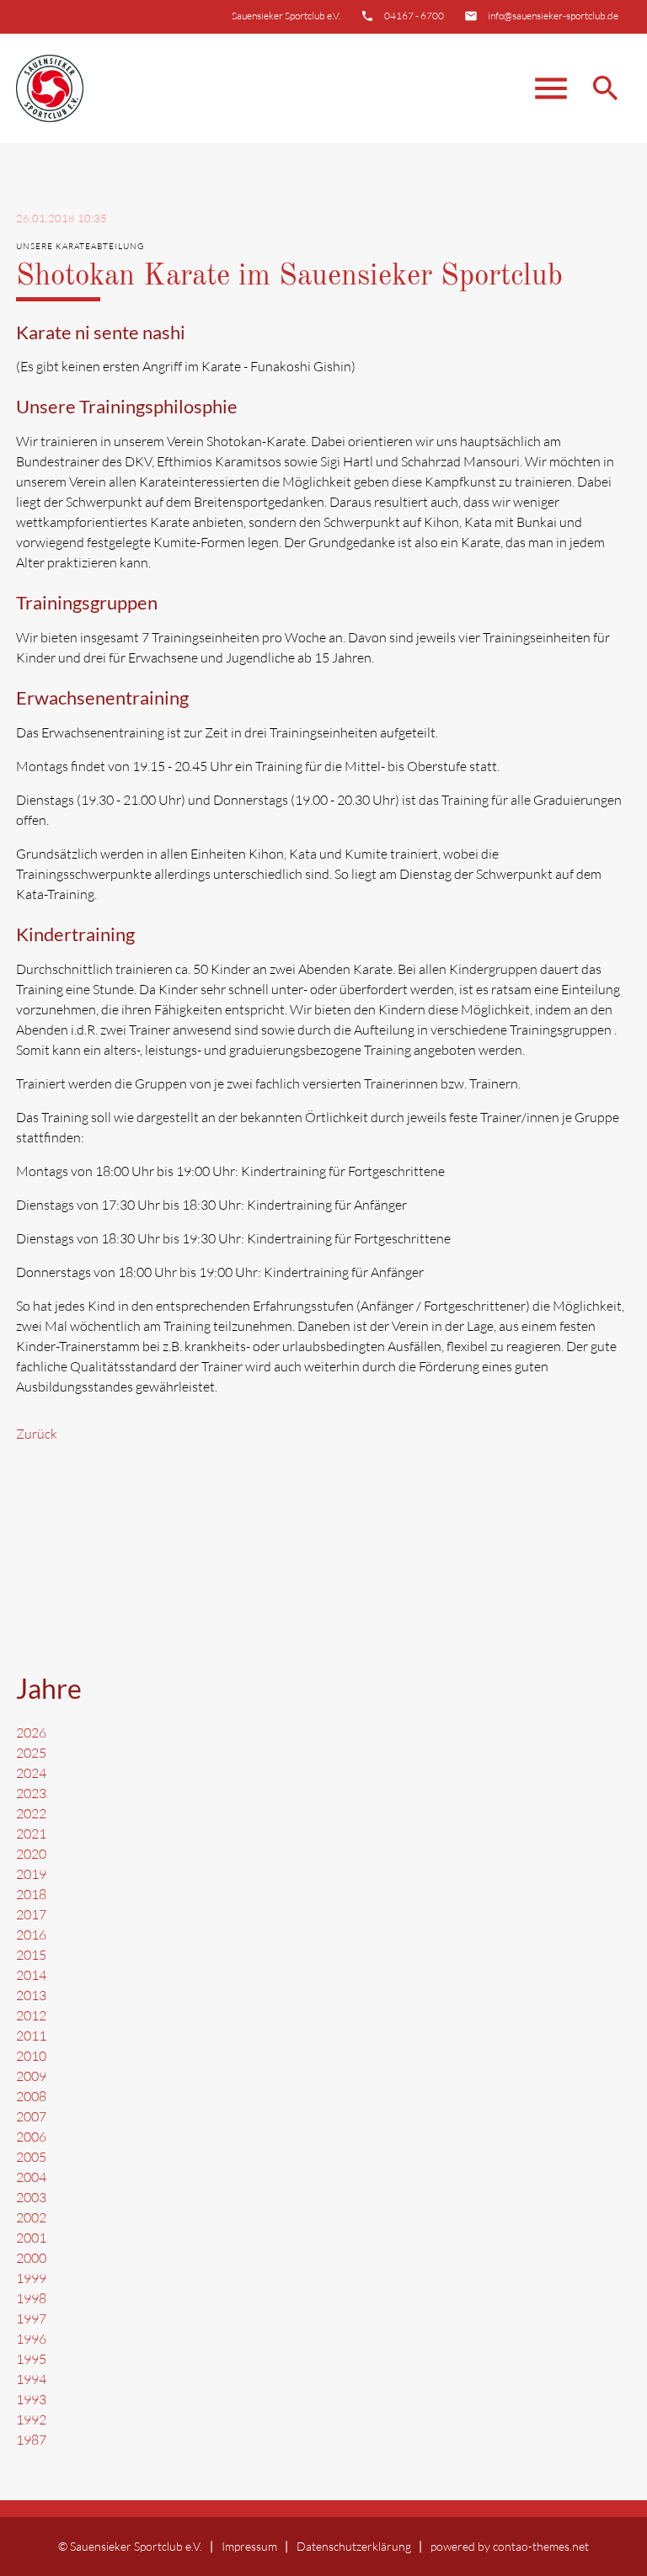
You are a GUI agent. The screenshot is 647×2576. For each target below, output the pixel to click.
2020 (31, 1854)
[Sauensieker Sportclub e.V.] (50, 88)
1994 (31, 2379)
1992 (31, 2419)
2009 (31, 2076)
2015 (31, 1955)
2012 (31, 2015)
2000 (31, 2258)
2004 (31, 2177)
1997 (31, 2318)
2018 (31, 1894)
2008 (31, 2096)
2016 (31, 1935)
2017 (31, 1914)
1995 (31, 2359)
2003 (31, 2197)
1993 (31, 2399)
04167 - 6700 (414, 16)
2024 (31, 1773)
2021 (31, 1834)
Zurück (37, 1434)
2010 (31, 2056)
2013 (31, 1995)
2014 (31, 1975)
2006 (31, 2137)
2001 (31, 2238)
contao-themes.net (541, 2546)
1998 (31, 2298)
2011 (31, 2036)
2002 (31, 2217)
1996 (31, 2339)
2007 (31, 2116)
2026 (31, 1732)
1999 (31, 2278)
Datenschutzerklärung (354, 2546)
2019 (31, 1874)
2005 (31, 2157)
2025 (31, 1753)
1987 (31, 2440)
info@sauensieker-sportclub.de (553, 16)
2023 (31, 1793)
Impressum (249, 2546)
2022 (31, 1813)
